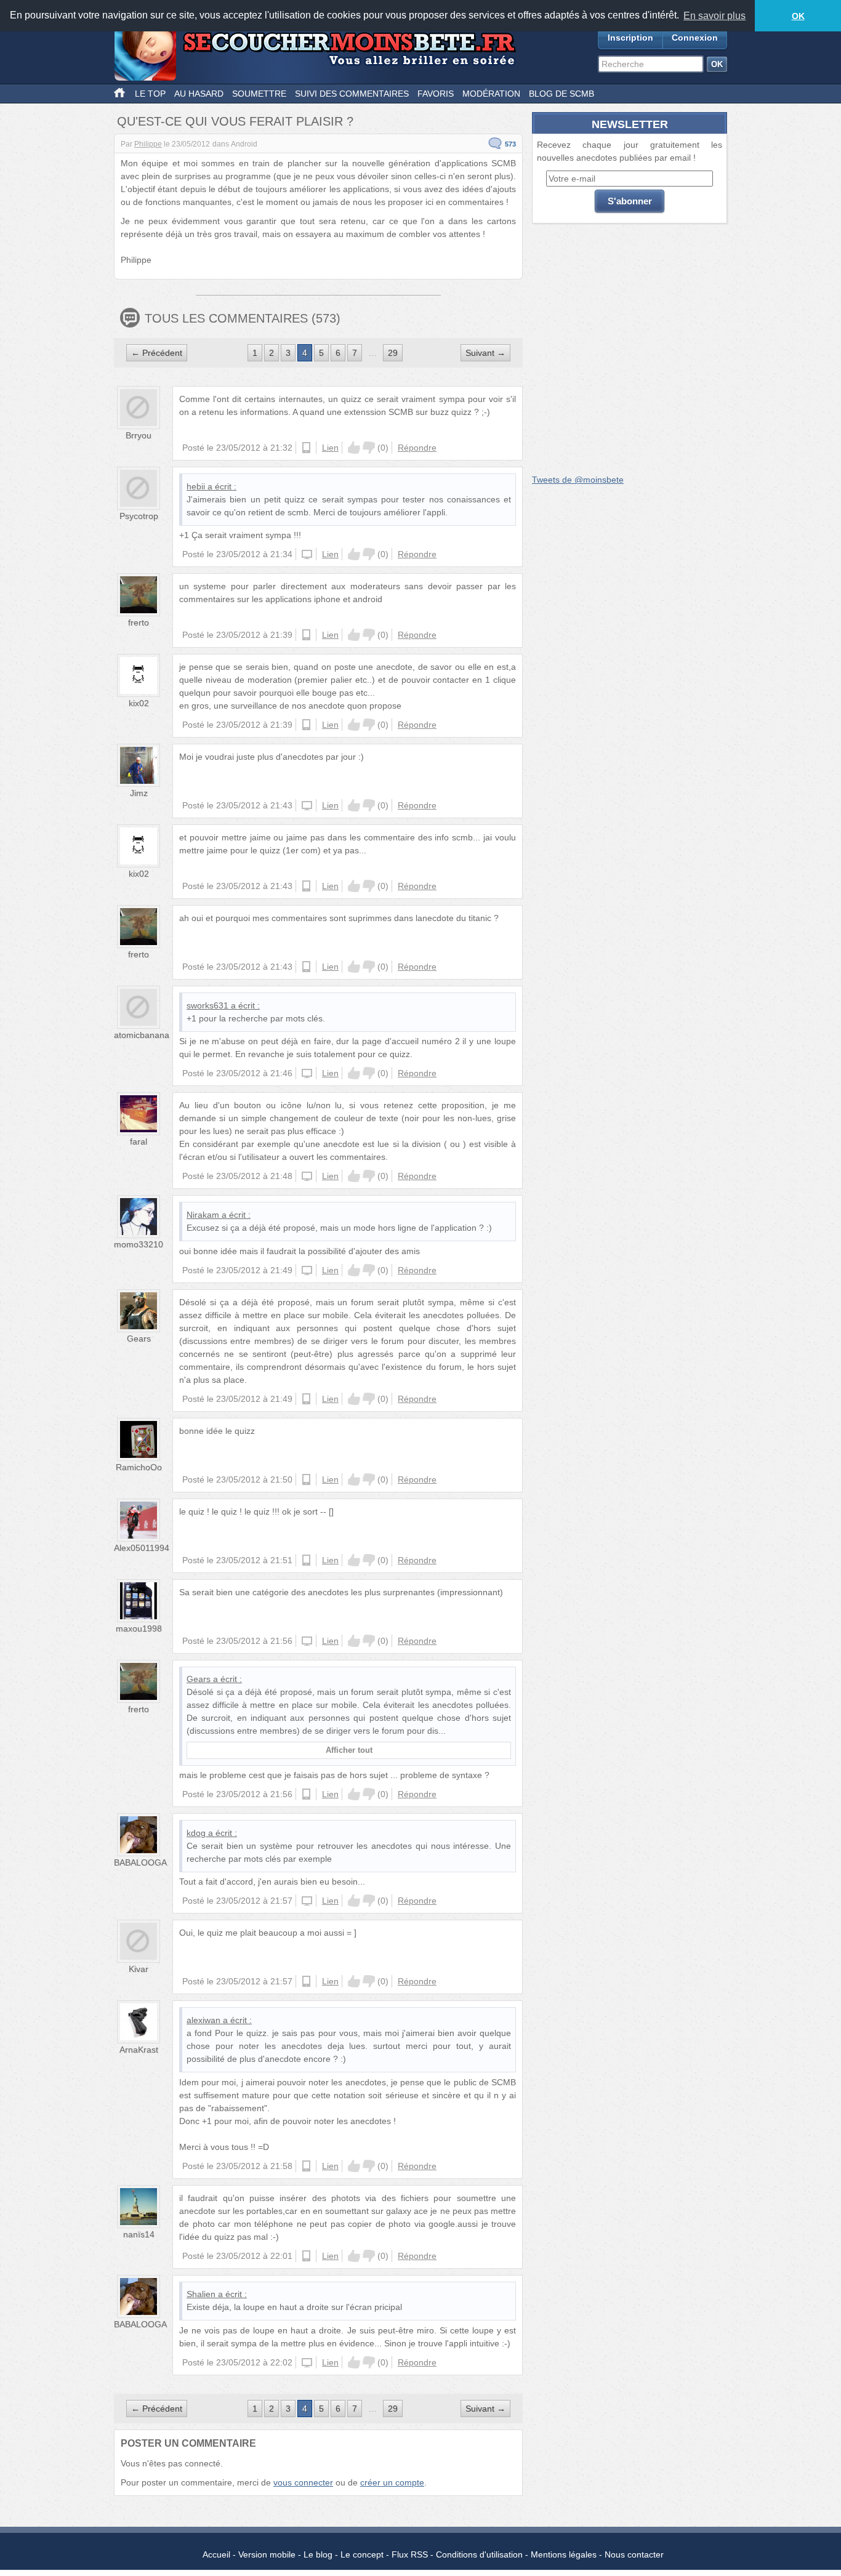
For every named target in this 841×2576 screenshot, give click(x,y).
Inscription (630, 38)
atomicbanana (142, 1035)
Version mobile (267, 2554)
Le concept (362, 2554)
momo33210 (139, 1244)
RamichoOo (139, 1467)
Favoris (436, 94)
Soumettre (259, 94)
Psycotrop (139, 516)
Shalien (201, 2294)
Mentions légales (564, 2554)
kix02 (139, 703)
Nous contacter (634, 2554)
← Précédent (157, 353)
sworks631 (207, 1005)
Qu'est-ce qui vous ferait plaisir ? (235, 121)
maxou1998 (139, 1628)
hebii (196, 486)
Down (369, 448)
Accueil (216, 2554)
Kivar (139, 1969)
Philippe (148, 144)
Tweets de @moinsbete (578, 480)
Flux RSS (410, 2554)
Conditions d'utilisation (479, 2554)
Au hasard (199, 94)
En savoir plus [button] (714, 16)
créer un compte (392, 2482)
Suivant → (485, 353)
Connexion (695, 38)
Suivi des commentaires (352, 94)
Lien (330, 448)
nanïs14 (139, 2234)
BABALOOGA (140, 1862)
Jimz (139, 793)
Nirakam (203, 1215)
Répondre (417, 448)
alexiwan (203, 2020)
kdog (196, 1833)
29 (393, 353)
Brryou (139, 435)
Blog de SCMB (561, 94)
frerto (139, 622)
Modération (491, 94)
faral (139, 1141)
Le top (150, 94)
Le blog (318, 2554)
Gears (139, 1338)
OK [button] (798, 16)
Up (354, 448)
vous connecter (303, 2482)
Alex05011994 (142, 1548)
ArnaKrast (139, 2050)
